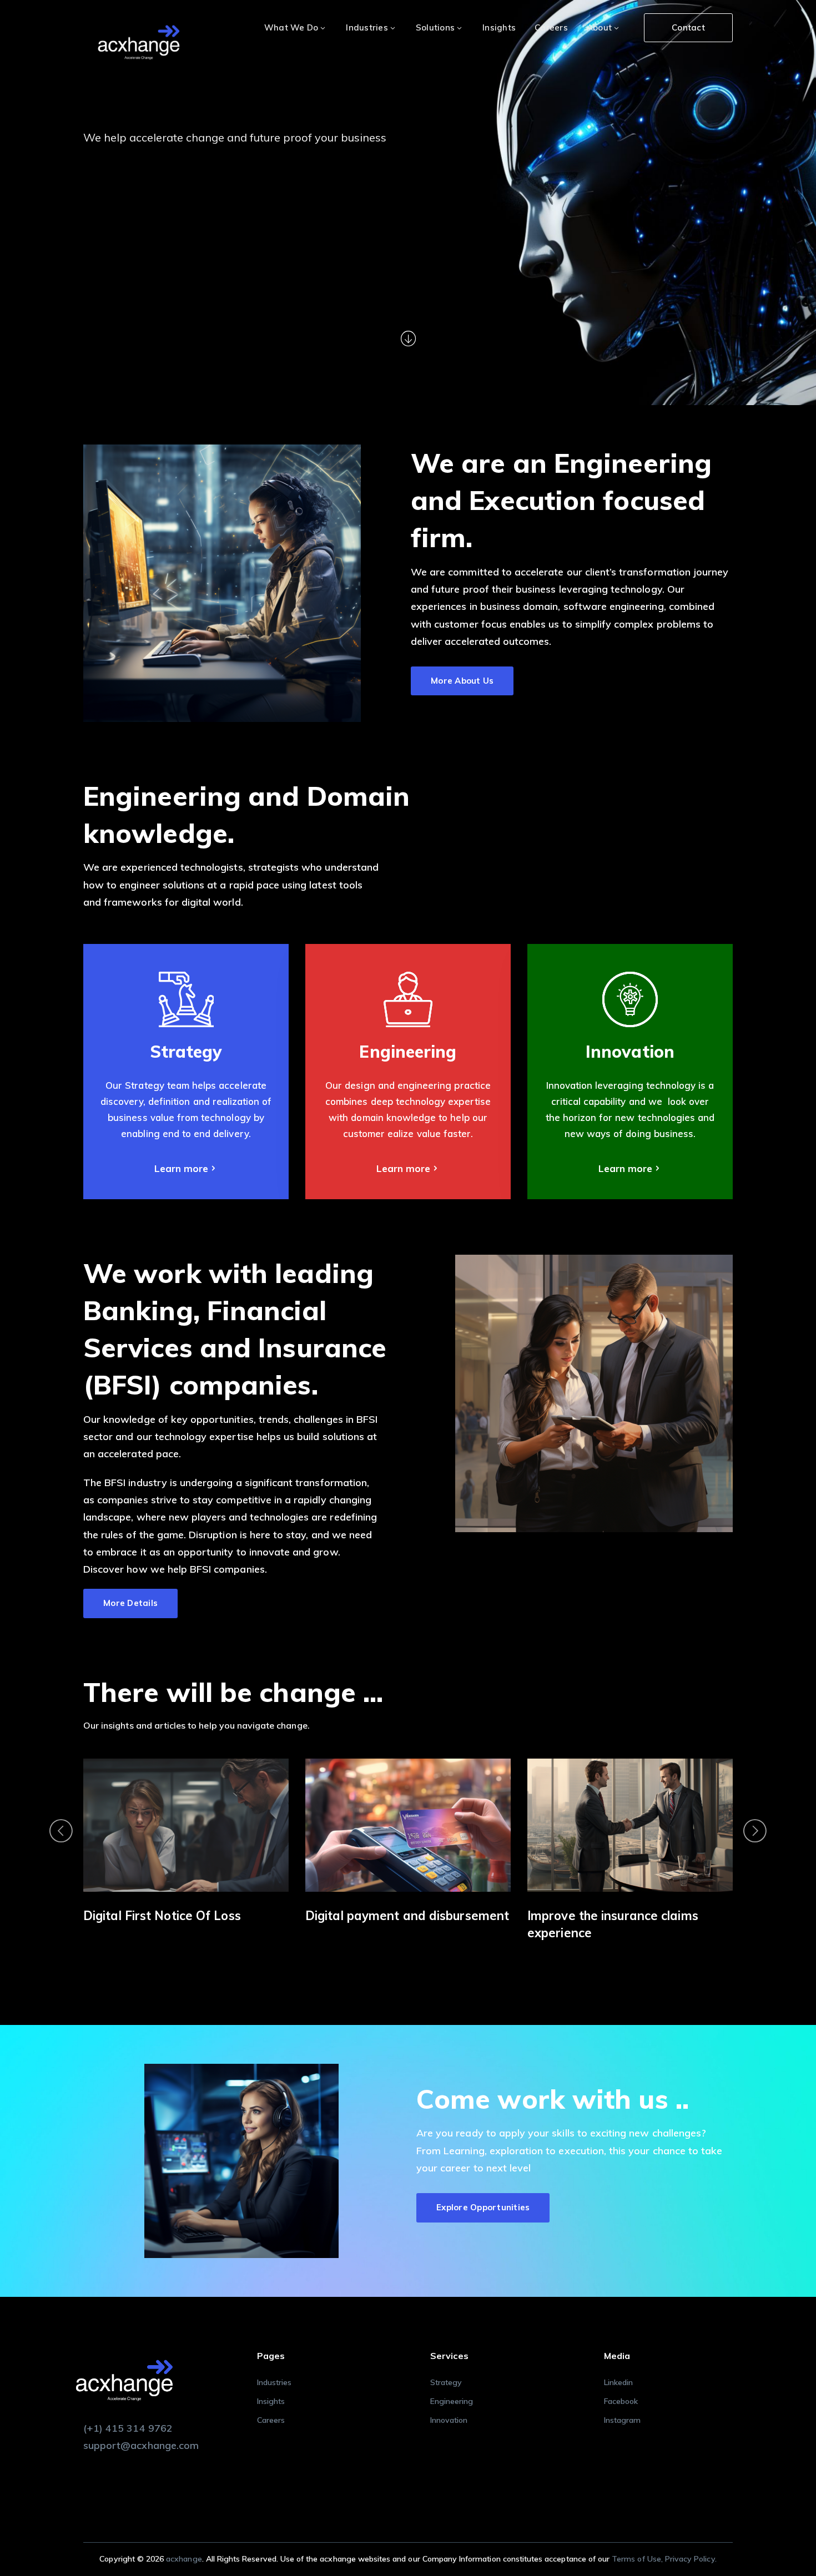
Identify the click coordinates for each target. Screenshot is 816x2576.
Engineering (452, 2401)
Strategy (446, 2382)
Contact (688, 27)
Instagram (622, 2420)
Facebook (621, 2401)
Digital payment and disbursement (185, 1916)
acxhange (184, 2559)
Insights (271, 2401)
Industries (274, 2382)
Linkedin (618, 2382)
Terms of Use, (638, 2559)
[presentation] (61, 1831)
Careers (271, 2420)
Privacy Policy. (691, 2559)
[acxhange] (139, 44)
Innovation (449, 2420)
